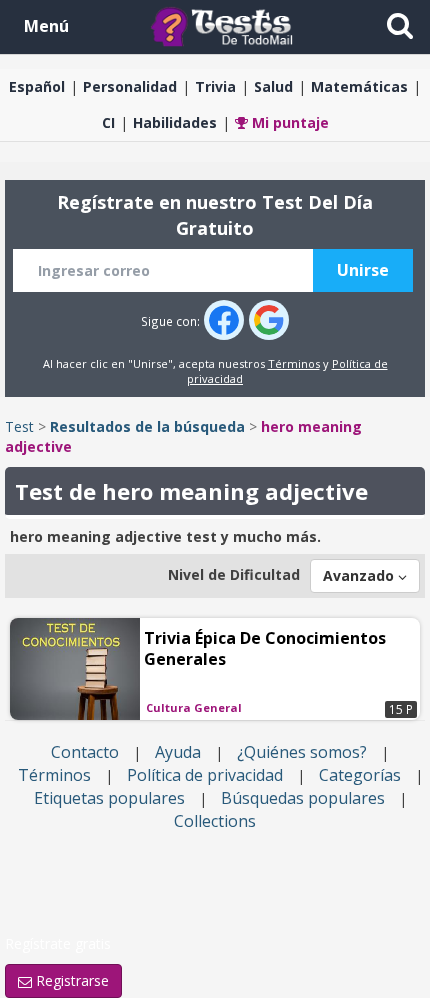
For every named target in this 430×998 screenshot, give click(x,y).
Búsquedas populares (303, 798)
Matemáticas (359, 86)
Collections (215, 821)
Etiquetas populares (109, 798)
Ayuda (178, 752)
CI (108, 122)
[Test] (226, 25)
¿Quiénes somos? (302, 752)
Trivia (215, 86)
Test (19, 426)
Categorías (360, 775)
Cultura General (194, 707)
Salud (273, 86)
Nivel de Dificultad (234, 574)
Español (37, 86)
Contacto (85, 752)
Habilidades (175, 122)
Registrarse (70, 980)
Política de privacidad (205, 775)
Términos (294, 363)
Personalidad (130, 86)
